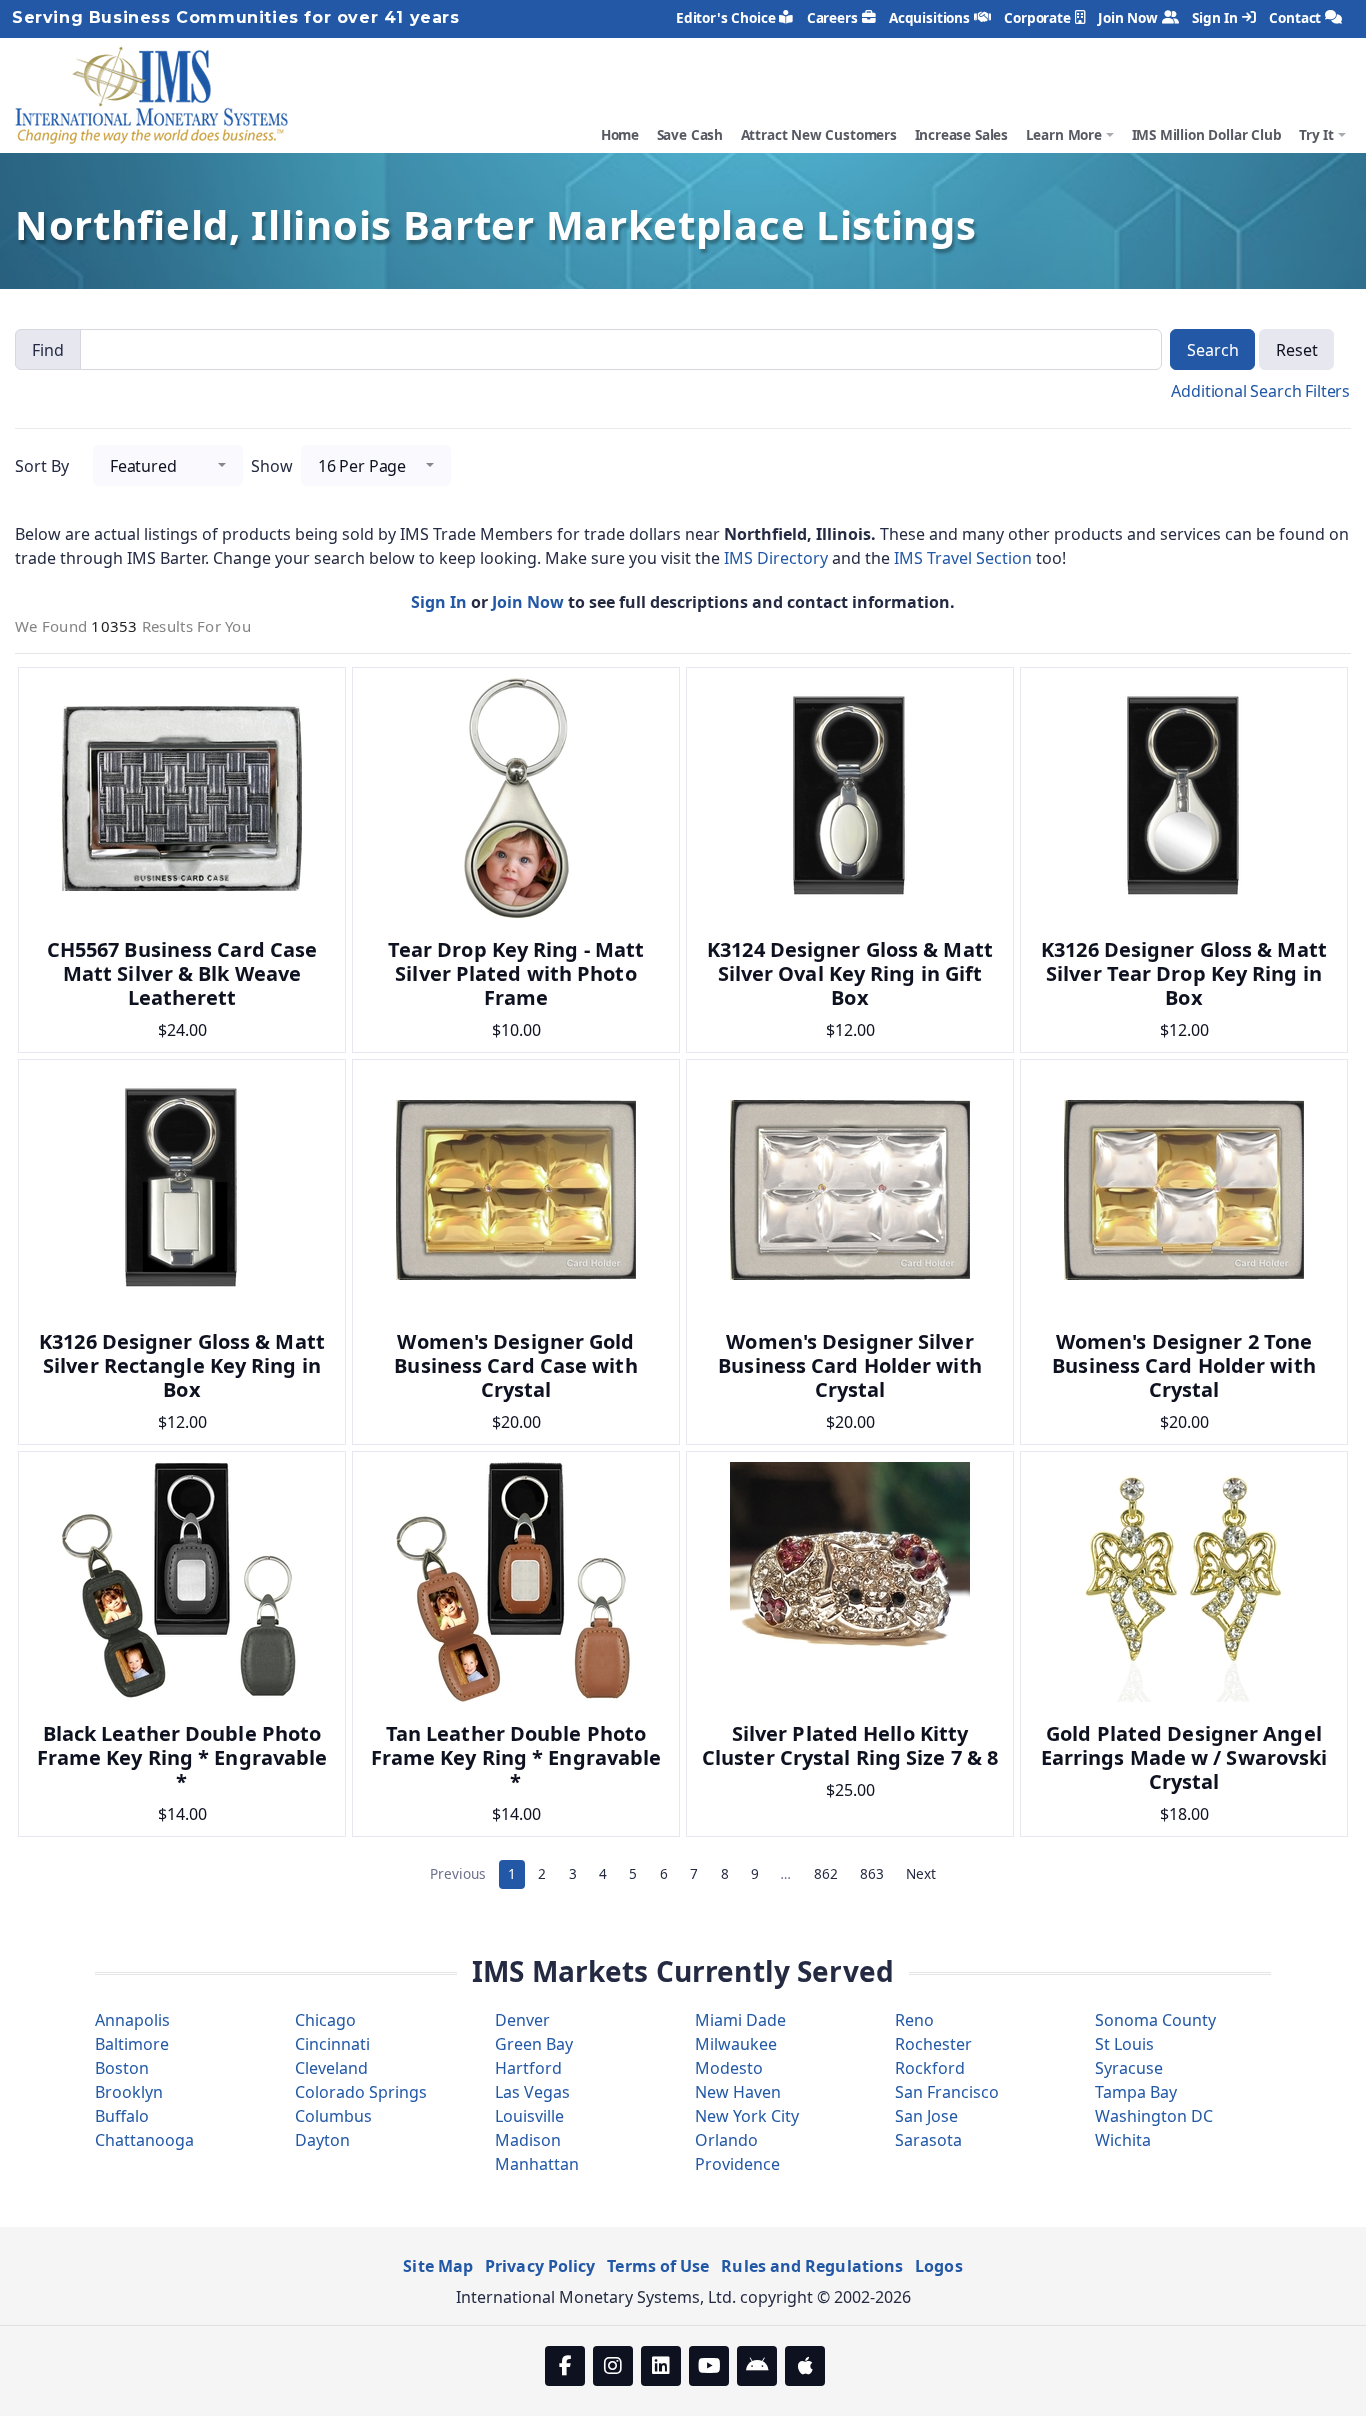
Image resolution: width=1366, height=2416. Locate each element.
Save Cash (690, 134)
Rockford (930, 2068)
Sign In (1215, 17)
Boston (122, 2068)
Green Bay (534, 2044)
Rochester (933, 2044)
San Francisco (947, 2092)
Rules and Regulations (812, 2266)
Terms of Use (658, 2266)
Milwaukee (736, 2044)
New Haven (738, 2092)
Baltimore (132, 2044)
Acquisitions (929, 17)
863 (872, 1873)
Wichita (1123, 2140)
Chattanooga (144, 2140)
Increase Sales (962, 134)
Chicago (325, 2020)
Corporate (1037, 17)
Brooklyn (129, 2092)
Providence (737, 2164)
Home (620, 134)
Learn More (1064, 134)
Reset (1296, 350)
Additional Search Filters (1260, 391)
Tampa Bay (1136, 2092)
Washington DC (1154, 2116)
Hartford (528, 2068)
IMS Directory (778, 558)
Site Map (438, 2266)
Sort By (42, 466)
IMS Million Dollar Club (1207, 134)
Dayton (322, 2140)
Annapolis (132, 2020)
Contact (1295, 17)
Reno (914, 2020)
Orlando (726, 2140)
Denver (522, 2020)
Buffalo (122, 2116)
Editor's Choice (725, 17)
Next (921, 1873)
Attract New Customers (819, 134)
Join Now (1128, 17)
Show (272, 466)
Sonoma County (1155, 2020)
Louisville (529, 2116)
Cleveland (331, 2068)
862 (826, 1873)
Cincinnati (332, 2044)
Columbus (333, 2116)
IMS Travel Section (965, 558)
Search (1212, 350)
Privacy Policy (540, 2266)
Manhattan (537, 2164)
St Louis (1124, 2044)
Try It (1316, 134)
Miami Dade (740, 2020)
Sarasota (928, 2140)
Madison (528, 2140)
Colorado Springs (361, 2092)
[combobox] (168, 465)
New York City (747, 2116)
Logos (938, 2266)
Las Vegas (532, 2092)
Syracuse (1129, 2068)
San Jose (926, 2116)
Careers (832, 17)
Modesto (729, 2068)
